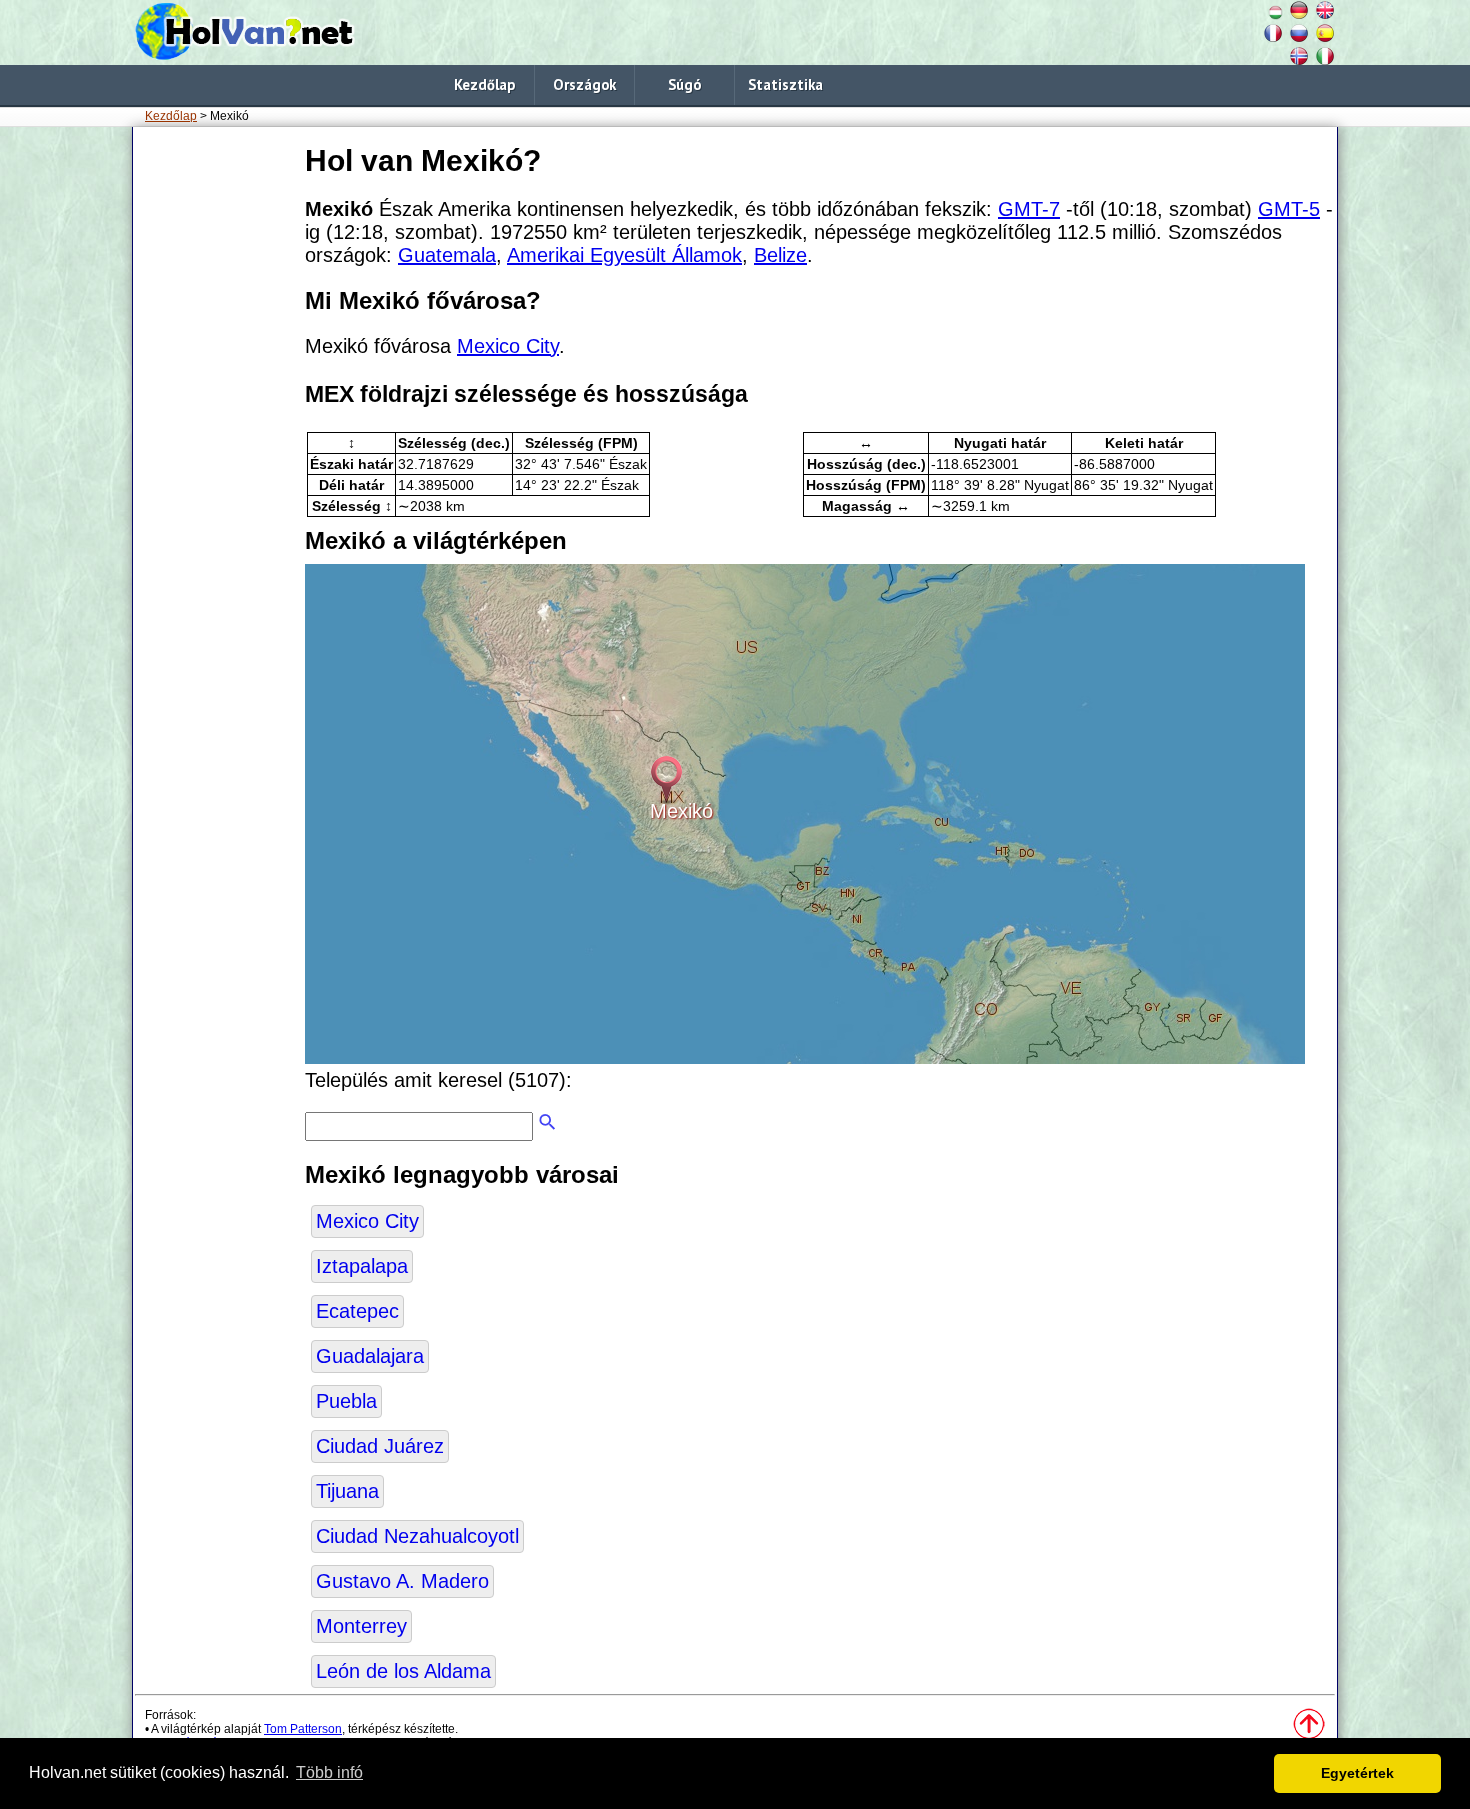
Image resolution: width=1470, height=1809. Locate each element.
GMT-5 (1289, 209)
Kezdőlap (484, 84)
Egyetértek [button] (1357, 1773)
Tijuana (347, 1491)
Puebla (346, 1401)
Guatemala (447, 255)
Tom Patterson (303, 1729)
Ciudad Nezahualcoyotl (417, 1536)
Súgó (684, 84)
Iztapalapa (362, 1266)
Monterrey (361, 1626)
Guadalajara (370, 1356)
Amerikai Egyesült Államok (624, 255)
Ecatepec (357, 1311)
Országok (584, 84)
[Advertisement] (215, 439)
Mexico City (508, 346)
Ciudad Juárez (380, 1446)
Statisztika (785, 84)
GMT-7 (1029, 209)
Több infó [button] (329, 1772)
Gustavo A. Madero (402, 1581)
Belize (780, 255)
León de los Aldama (403, 1671)
